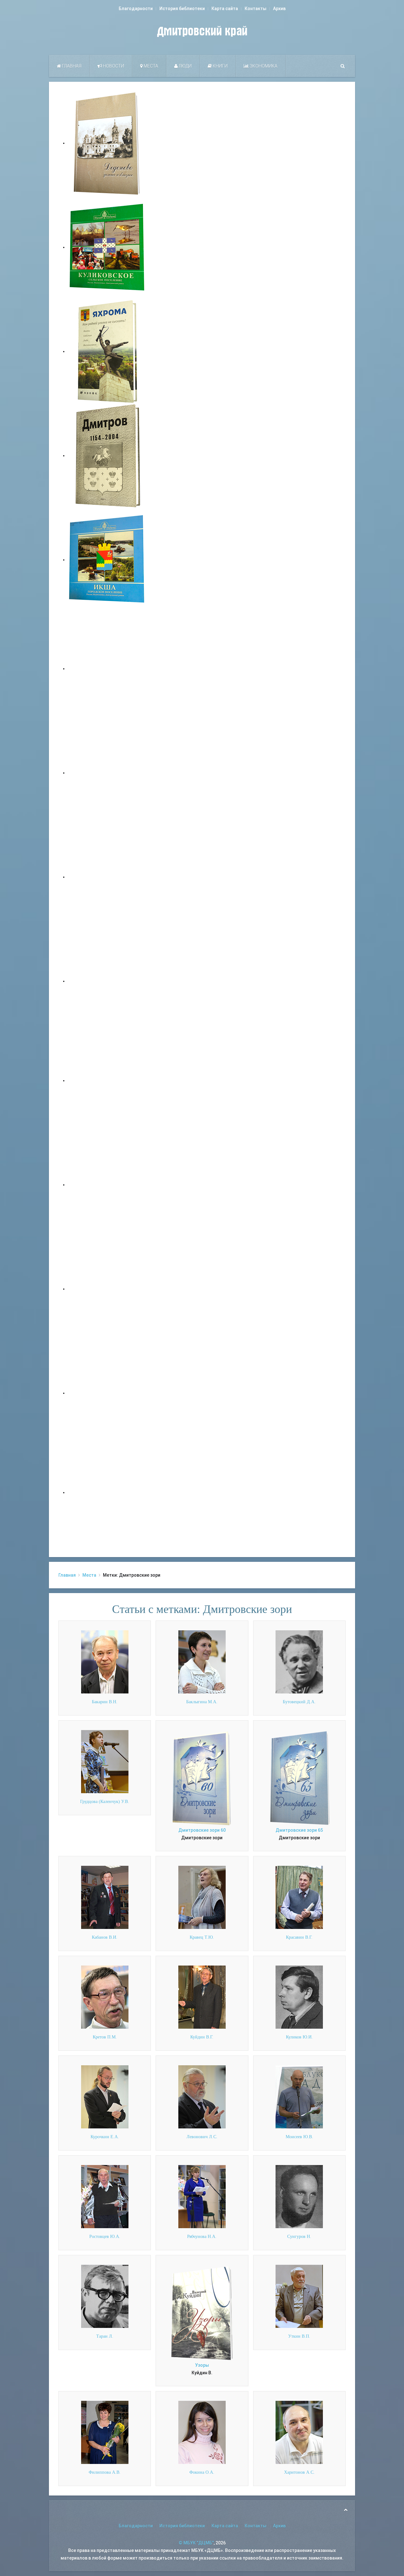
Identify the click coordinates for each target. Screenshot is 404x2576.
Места (150, 66)
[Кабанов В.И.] (105, 1897)
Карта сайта (225, 9)
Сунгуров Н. (299, 2237)
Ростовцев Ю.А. (105, 2237)
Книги (220, 66)
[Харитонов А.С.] (299, 2432)
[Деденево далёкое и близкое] (107, 143)
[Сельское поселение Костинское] (107, 877)
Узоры (202, 2365)
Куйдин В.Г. (202, 2037)
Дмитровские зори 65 (299, 1830)
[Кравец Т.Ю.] (202, 1897)
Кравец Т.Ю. (202, 1937)
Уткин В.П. (299, 2336)
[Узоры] (202, 2313)
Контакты (255, 9)
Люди (185, 66)
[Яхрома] (107, 351)
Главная (71, 66)
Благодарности (136, 9)
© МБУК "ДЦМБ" (196, 2543)
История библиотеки (182, 9)
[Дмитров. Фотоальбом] (107, 1393)
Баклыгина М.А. (202, 1702)
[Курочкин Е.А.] (105, 2097)
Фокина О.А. (202, 2472)
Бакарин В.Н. (105, 1702)
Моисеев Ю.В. (299, 2137)
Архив (279, 9)
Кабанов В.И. (105, 1937)
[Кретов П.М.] (105, 1997)
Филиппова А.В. (105, 2472)
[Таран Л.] (105, 2296)
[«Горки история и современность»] (107, 1492)
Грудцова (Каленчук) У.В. (105, 1802)
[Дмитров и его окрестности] (107, 981)
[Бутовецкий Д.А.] (299, 1662)
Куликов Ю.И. (299, 2037)
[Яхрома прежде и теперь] (107, 1185)
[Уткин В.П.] (299, 2296)
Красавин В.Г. (299, 1937)
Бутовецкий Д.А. (299, 1702)
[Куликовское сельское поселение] (107, 247)
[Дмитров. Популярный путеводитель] (107, 669)
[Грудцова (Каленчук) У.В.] (105, 1761)
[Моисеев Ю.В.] (299, 2097)
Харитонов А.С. (299, 2472)
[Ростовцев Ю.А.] (105, 2196)
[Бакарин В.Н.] (105, 1662)
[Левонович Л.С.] (202, 2097)
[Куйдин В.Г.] (202, 1997)
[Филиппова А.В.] (105, 2432)
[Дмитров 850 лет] (107, 1289)
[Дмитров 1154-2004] (107, 455)
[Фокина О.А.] (202, 2432)
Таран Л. (105, 2336)
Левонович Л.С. (202, 2137)
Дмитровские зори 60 (202, 1830)
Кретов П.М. (105, 2037)
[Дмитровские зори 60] (202, 1778)
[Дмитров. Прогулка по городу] (107, 773)
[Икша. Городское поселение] (107, 560)
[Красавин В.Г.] (299, 1897)
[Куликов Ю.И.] (299, 1997)
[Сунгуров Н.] (299, 2196)
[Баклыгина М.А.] (202, 1662)
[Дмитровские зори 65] (299, 1778)
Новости (113, 66)
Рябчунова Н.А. (202, 2237)
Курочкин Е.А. (105, 2137)
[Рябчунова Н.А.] (202, 2196)
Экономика (263, 66)
